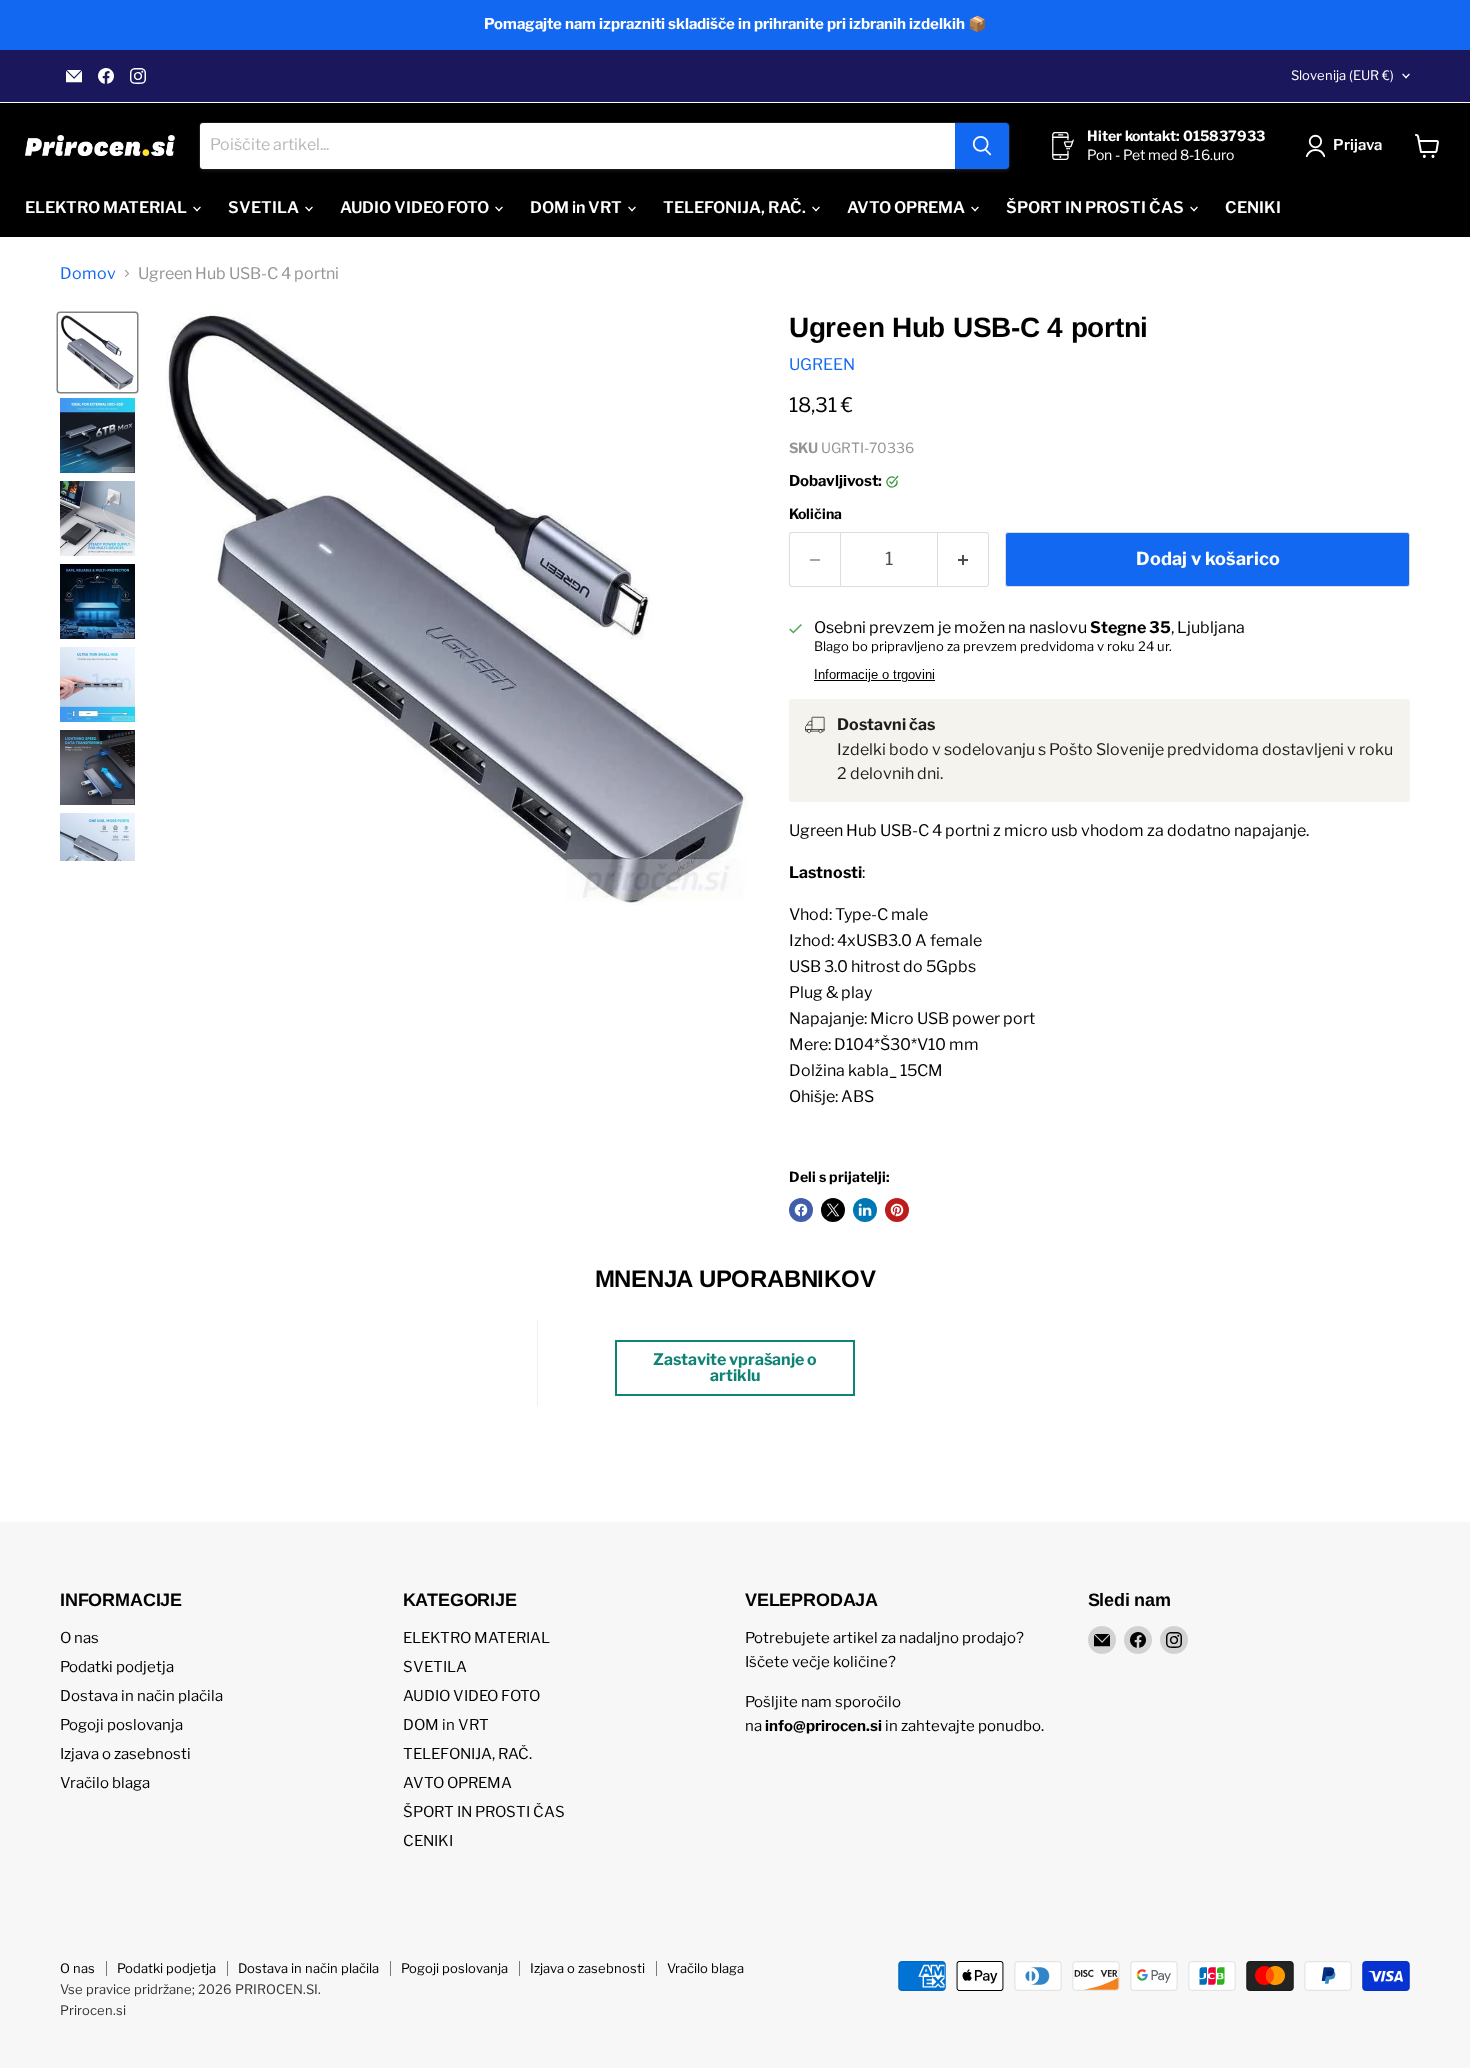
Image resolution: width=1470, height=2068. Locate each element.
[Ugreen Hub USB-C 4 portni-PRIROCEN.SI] (97, 352)
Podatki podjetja (117, 1667)
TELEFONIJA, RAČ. (736, 207)
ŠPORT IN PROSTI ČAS (1096, 207)
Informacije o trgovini (874, 675)
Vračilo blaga (105, 1783)
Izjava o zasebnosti (125, 1754)
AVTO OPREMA (907, 207)
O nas (79, 1638)
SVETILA (265, 207)
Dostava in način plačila (141, 1696)
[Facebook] (106, 76)
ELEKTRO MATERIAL (107, 207)
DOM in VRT (577, 207)
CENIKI (1253, 207)
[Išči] (982, 146)
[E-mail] (74, 76)
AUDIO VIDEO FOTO (416, 207)
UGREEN (822, 364)
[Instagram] (138, 76)
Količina (815, 514)
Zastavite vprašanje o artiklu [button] (735, 1367)
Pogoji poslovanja (121, 1725)
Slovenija (1342, 75)
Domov (88, 274)
